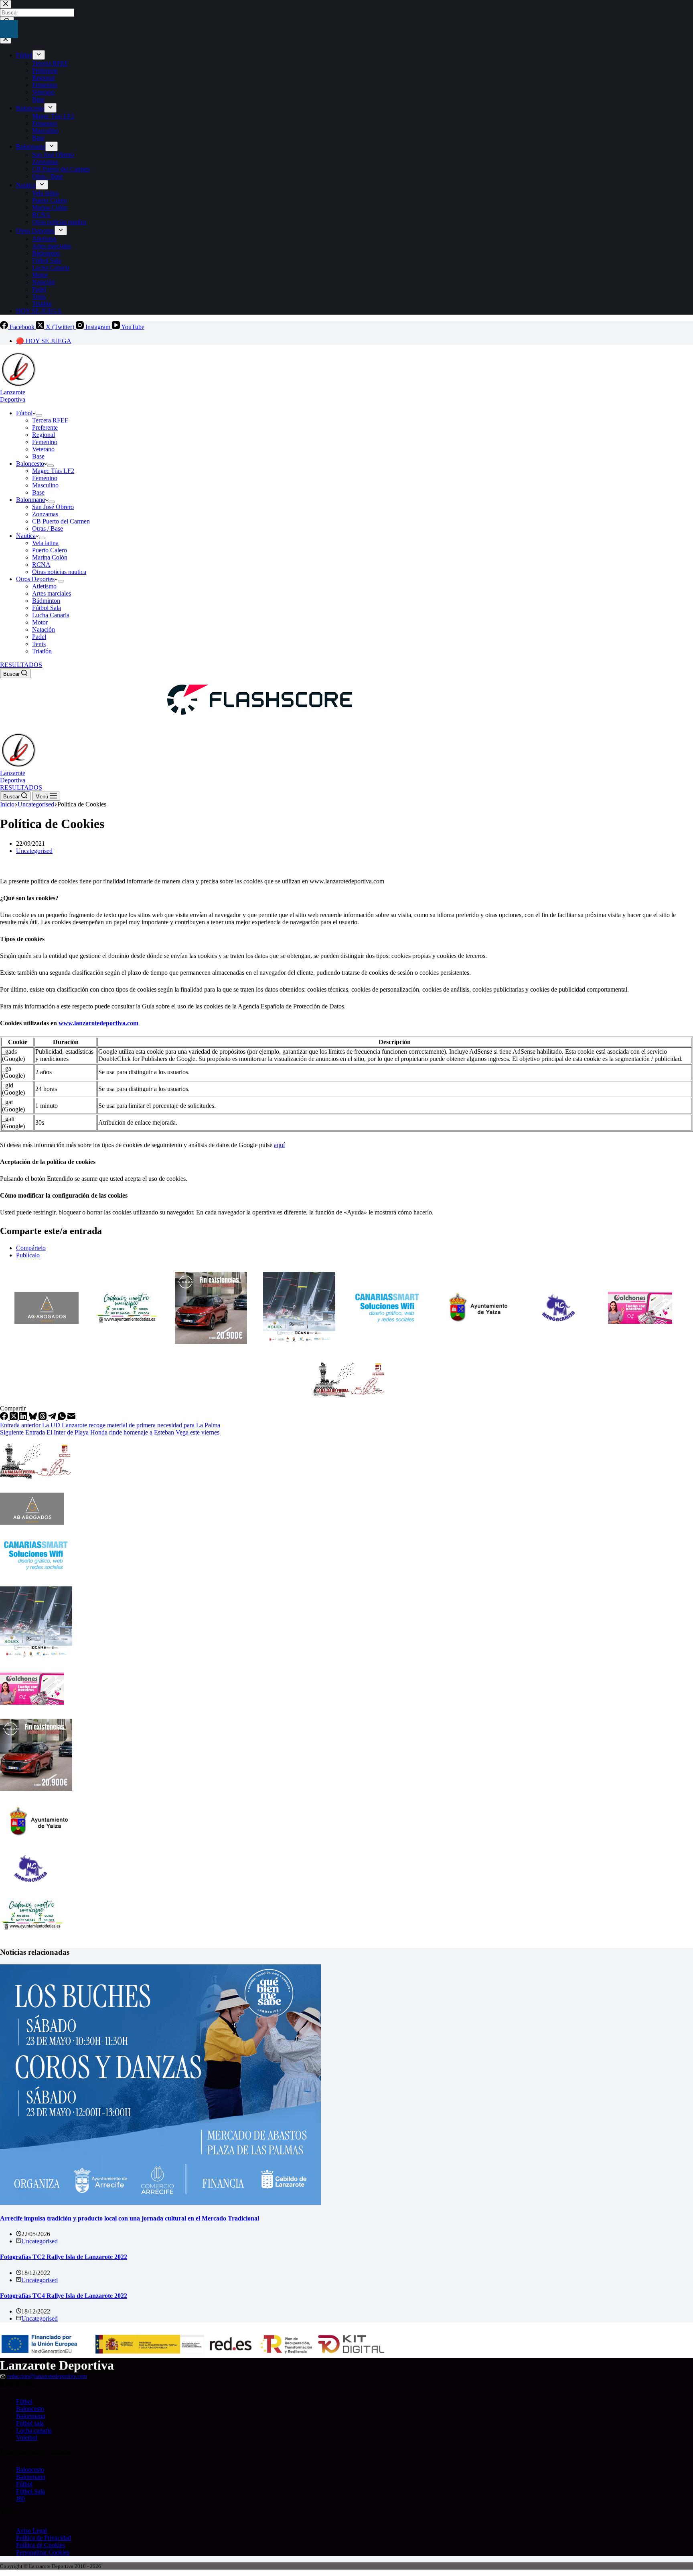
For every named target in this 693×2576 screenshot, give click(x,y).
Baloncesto (30, 464)
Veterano (43, 449)
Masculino (45, 485)
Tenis (39, 644)
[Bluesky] (34, 1418)
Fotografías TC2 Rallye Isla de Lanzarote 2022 (64, 2257)
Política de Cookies (41, 2545)
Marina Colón (50, 557)
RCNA (41, 565)
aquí (279, 1145)
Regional (44, 435)
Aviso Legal (31, 2531)
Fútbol (24, 413)
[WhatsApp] (63, 1418)
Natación (44, 629)
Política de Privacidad (44, 2538)
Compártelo (31, 1248)
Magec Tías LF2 (53, 471)
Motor (40, 622)
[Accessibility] (9, 29)
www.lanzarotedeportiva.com (98, 1023)
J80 (20, 2498)
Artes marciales (52, 593)
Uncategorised (34, 851)
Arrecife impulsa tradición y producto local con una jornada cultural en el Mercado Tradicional (130, 2218)
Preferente (45, 427)
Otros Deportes (35, 579)
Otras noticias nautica (59, 572)
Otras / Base (48, 528)
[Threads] (43, 1418)
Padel (39, 637)
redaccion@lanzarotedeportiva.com (47, 2376)
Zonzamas (45, 514)
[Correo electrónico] (71, 1418)
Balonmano (31, 500)
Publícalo (28, 1255)
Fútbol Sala (47, 608)
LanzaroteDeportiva (13, 396)
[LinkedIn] (24, 1418)
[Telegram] (53, 1418)
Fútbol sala (30, 2423)
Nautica (26, 536)
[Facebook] (5, 1418)
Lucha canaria (34, 2430)
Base (38, 456)
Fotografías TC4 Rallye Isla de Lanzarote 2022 (64, 2296)
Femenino (45, 442)
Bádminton (46, 601)
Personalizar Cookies (43, 2552)
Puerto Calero (50, 550)
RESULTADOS (21, 665)
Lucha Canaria (51, 615)
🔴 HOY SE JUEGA (44, 341)
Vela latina (45, 543)
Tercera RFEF (50, 420)
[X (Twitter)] (14, 1418)
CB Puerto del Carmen (61, 521)
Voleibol (27, 2438)
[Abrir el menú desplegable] (39, 415)
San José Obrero (53, 507)
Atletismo (44, 586)
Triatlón (42, 651)
